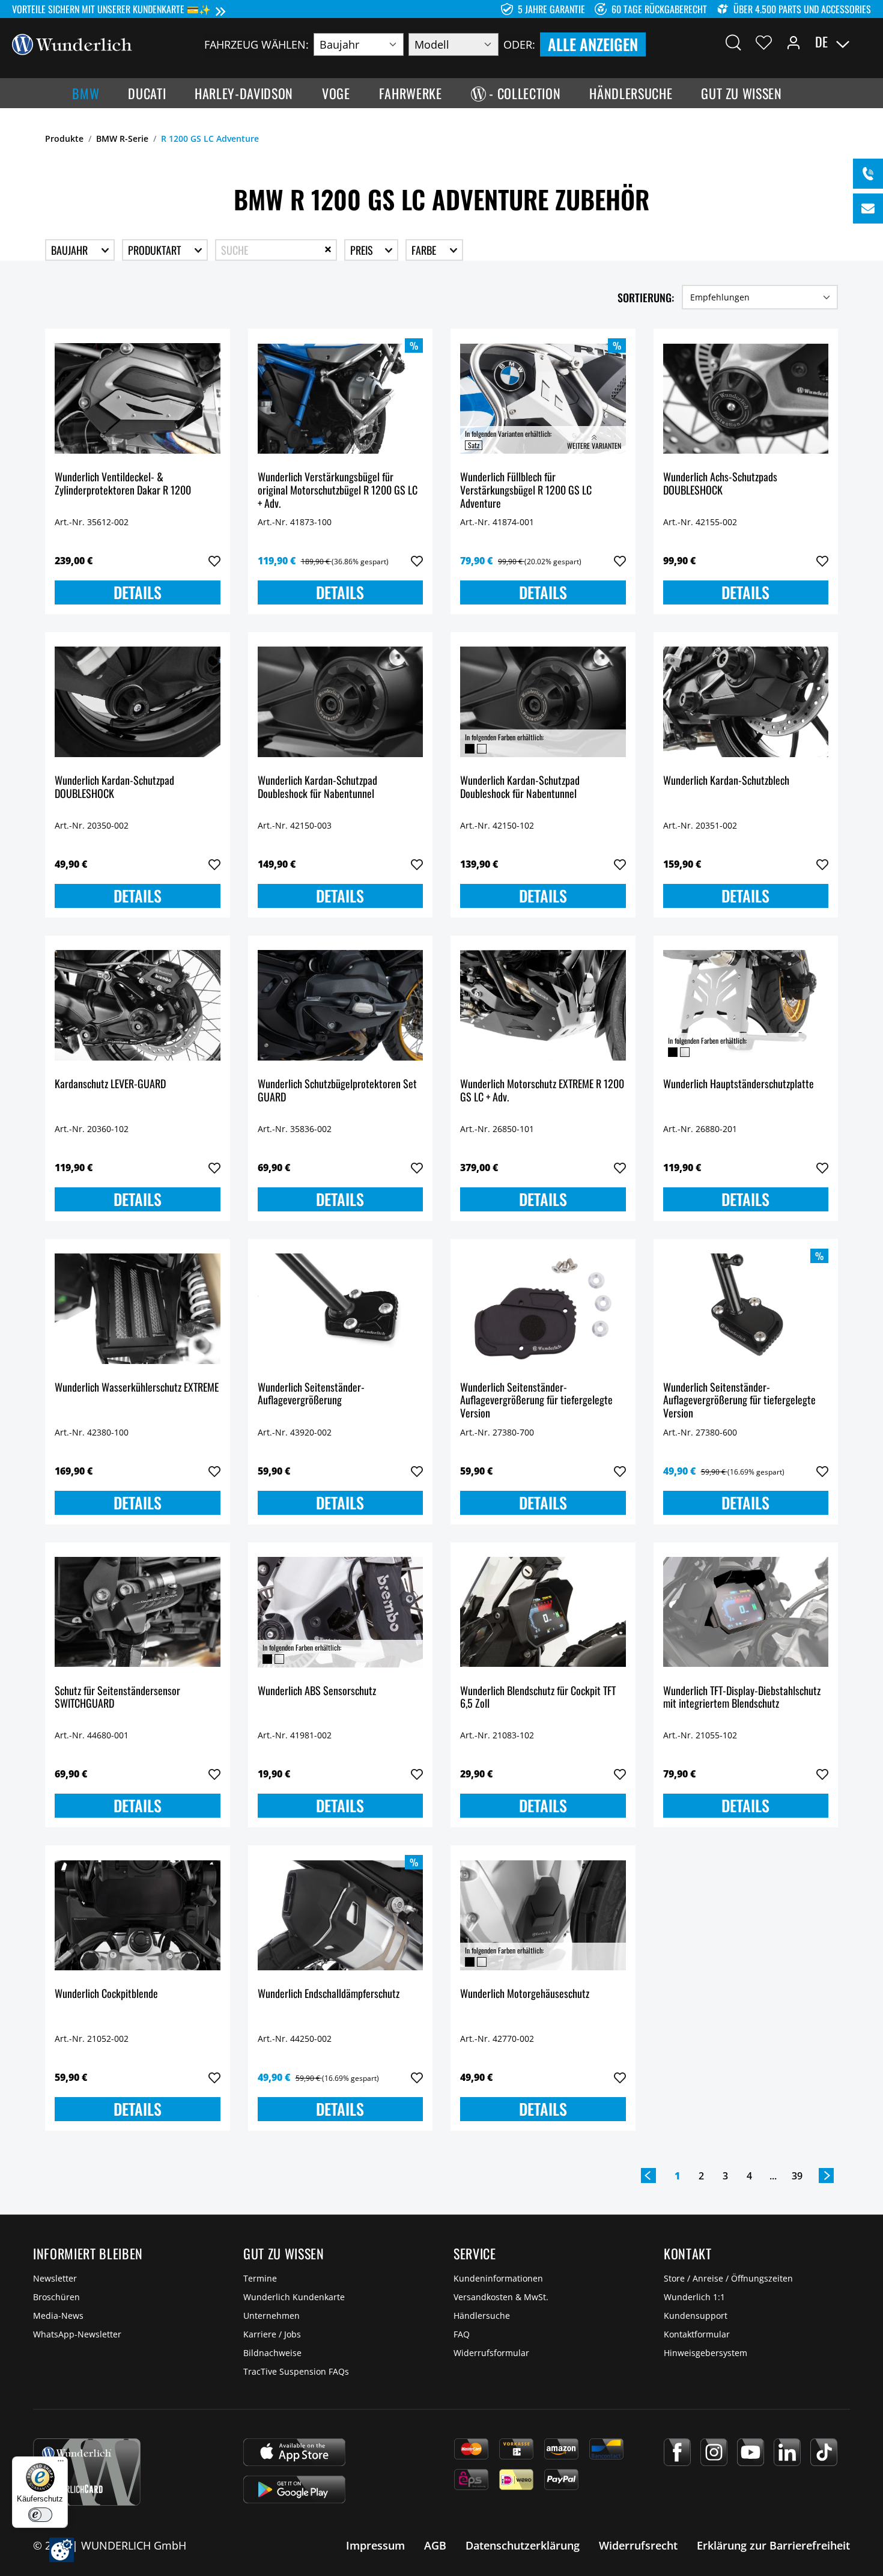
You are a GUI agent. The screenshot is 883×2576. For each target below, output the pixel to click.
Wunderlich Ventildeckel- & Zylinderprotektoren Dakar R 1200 (123, 484)
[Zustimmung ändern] (62, 2550)
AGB (435, 2545)
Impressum (375, 2545)
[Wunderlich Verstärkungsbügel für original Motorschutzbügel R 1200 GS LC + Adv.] (341, 398)
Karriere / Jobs (272, 2334)
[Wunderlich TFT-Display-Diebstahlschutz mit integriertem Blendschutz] (746, 1612)
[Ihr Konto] (793, 42)
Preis (363, 250)
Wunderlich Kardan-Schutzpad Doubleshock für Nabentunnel (317, 787)
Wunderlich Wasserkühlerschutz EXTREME (137, 1388)
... (773, 2176)
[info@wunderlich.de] (868, 209)
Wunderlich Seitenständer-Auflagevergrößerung (311, 1394)
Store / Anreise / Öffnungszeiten (728, 2278)
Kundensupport (696, 2316)
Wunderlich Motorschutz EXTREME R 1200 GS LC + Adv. (542, 1091)
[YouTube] (751, 2452)
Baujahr (71, 250)
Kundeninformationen (498, 2278)
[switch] (40, 2515)
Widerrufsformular (491, 2353)
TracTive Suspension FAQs (296, 2371)
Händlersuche (482, 2316)
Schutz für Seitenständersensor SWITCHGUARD (117, 1698)
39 (797, 2176)
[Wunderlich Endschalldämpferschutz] (341, 1915)
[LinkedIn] (787, 2452)
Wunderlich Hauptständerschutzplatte (739, 1084)
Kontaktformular (697, 2334)
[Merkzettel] (764, 42)
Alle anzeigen (593, 44)
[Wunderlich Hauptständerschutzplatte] (746, 1005)
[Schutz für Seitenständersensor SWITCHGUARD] (138, 1612)
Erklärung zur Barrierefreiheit (773, 2545)
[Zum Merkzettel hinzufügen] (214, 561)
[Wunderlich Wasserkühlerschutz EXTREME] (138, 1309)
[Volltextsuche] (733, 42)
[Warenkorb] (864, 42)
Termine (260, 2278)
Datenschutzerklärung (523, 2545)
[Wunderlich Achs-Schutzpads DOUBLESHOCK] (746, 398)
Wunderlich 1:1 (694, 2297)
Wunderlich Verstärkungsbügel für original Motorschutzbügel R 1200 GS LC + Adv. (338, 490)
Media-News (58, 2316)
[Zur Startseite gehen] (72, 43)
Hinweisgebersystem (705, 2353)
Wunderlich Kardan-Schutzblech (726, 781)
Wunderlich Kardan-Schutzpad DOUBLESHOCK (114, 787)
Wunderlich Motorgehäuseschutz (525, 1994)
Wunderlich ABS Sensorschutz (317, 1691)
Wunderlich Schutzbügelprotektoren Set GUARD (337, 1091)
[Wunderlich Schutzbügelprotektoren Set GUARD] (341, 1005)
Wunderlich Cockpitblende (106, 1994)
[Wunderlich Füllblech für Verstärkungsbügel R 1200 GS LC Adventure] (543, 398)
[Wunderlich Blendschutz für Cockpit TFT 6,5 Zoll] (543, 1612)
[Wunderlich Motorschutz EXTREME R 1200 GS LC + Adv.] (543, 1005)
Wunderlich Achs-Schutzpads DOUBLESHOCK (720, 484)
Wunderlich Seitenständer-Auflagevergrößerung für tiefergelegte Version (536, 1400)
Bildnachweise (272, 2353)
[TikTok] (824, 2452)
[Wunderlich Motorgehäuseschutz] (543, 1915)
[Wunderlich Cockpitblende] (138, 1915)
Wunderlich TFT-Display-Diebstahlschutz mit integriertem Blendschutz (742, 1698)
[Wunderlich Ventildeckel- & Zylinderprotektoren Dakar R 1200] (138, 398)
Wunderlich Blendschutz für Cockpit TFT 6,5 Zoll (538, 1698)
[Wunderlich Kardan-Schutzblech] (746, 702)
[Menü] (61, 2464)
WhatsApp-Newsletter (77, 2334)
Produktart (156, 250)
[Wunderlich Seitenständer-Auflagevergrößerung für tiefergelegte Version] (543, 1309)
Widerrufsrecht (638, 2545)
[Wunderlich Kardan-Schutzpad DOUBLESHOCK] (138, 702)
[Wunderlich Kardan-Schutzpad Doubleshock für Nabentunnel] (341, 702)
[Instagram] (714, 2452)
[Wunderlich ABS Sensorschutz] (341, 1612)
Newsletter (55, 2278)
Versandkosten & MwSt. (501, 2297)
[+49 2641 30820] (868, 174)
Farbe (425, 250)
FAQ (462, 2334)
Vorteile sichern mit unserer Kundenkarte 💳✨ (111, 9)
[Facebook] (677, 2452)
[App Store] (294, 2452)
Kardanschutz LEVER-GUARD (110, 1084)
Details (138, 592)
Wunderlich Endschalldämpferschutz (329, 1994)
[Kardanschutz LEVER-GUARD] (138, 1005)
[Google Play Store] (294, 2489)
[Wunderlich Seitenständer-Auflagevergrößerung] (341, 1309)
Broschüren (56, 2297)
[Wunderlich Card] (87, 2472)
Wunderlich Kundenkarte (294, 2297)
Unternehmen (272, 2316)
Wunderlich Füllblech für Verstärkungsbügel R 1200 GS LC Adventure (526, 490)
